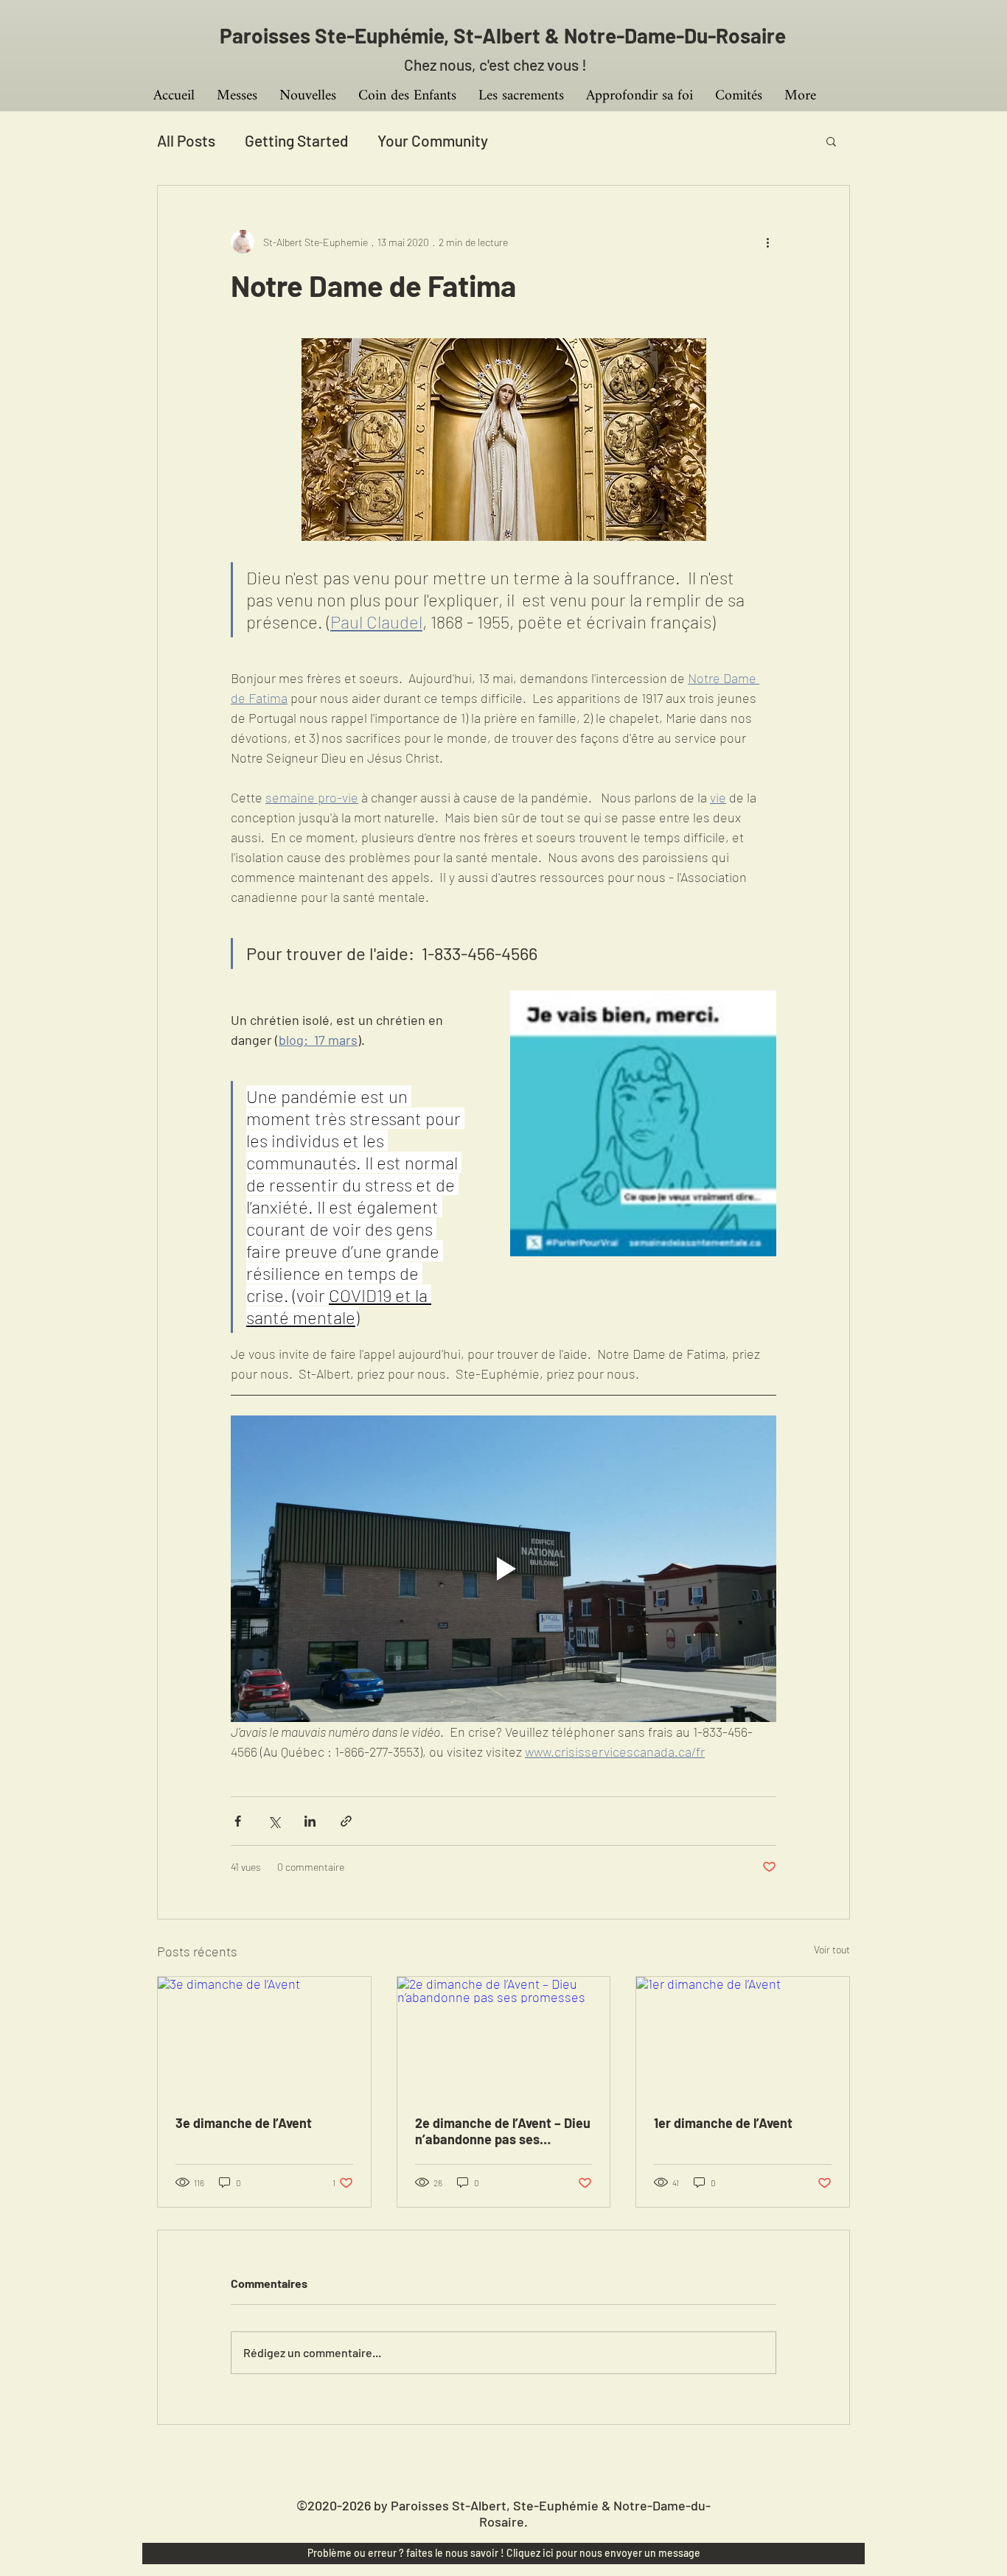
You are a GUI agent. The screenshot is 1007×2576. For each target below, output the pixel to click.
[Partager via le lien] (346, 1821)
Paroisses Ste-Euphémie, (337, 35)
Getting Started (296, 140)
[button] (831, 141)
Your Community (433, 140)
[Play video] (503, 1569)
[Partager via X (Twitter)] (274, 1821)
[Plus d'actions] (767, 242)
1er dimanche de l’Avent (723, 2123)
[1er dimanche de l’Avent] (743, 2037)
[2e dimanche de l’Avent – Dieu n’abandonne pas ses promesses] (504, 2037)
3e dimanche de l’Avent (244, 2123)
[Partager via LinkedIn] (310, 1821)
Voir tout (832, 1949)
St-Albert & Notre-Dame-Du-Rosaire (620, 35)
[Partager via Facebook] (238, 1821)
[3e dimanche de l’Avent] (264, 2037)
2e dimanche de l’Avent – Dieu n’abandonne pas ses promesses (503, 2131)
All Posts (186, 140)
